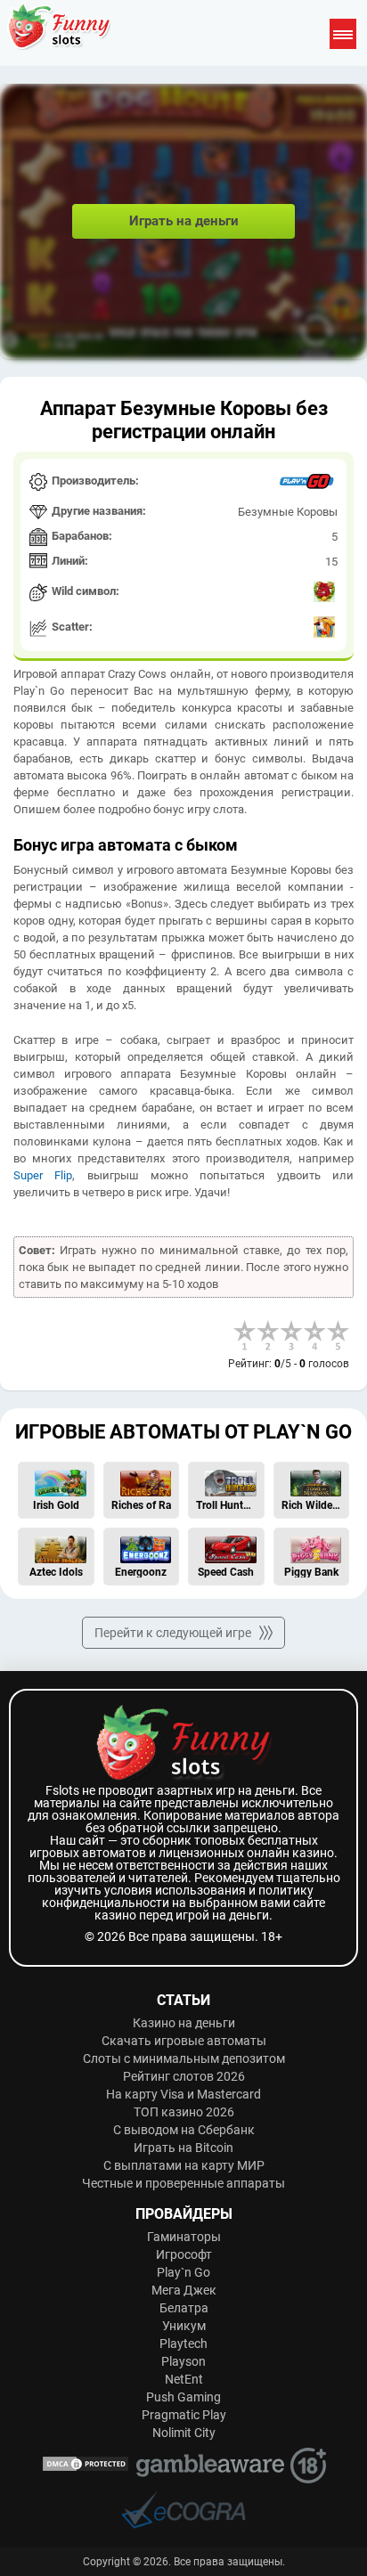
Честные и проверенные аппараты (183, 2183)
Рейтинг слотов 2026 (184, 2076)
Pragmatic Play (184, 2415)
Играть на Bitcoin (183, 2148)
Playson (183, 2361)
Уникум (184, 2326)
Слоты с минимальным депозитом (184, 2058)
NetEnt (184, 2379)
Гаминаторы (184, 2237)
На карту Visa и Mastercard (183, 2094)
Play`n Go (183, 2272)
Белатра (184, 2308)
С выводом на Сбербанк (184, 2130)
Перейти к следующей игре (173, 1633)
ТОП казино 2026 (184, 2112)
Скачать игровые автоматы (184, 2041)
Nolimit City (184, 2433)
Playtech (183, 2344)
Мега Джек (184, 2290)
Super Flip (43, 1175)
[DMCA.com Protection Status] (86, 2465)
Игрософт (184, 2254)
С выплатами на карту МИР (184, 2165)
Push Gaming (183, 2397)
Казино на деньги (184, 2023)
